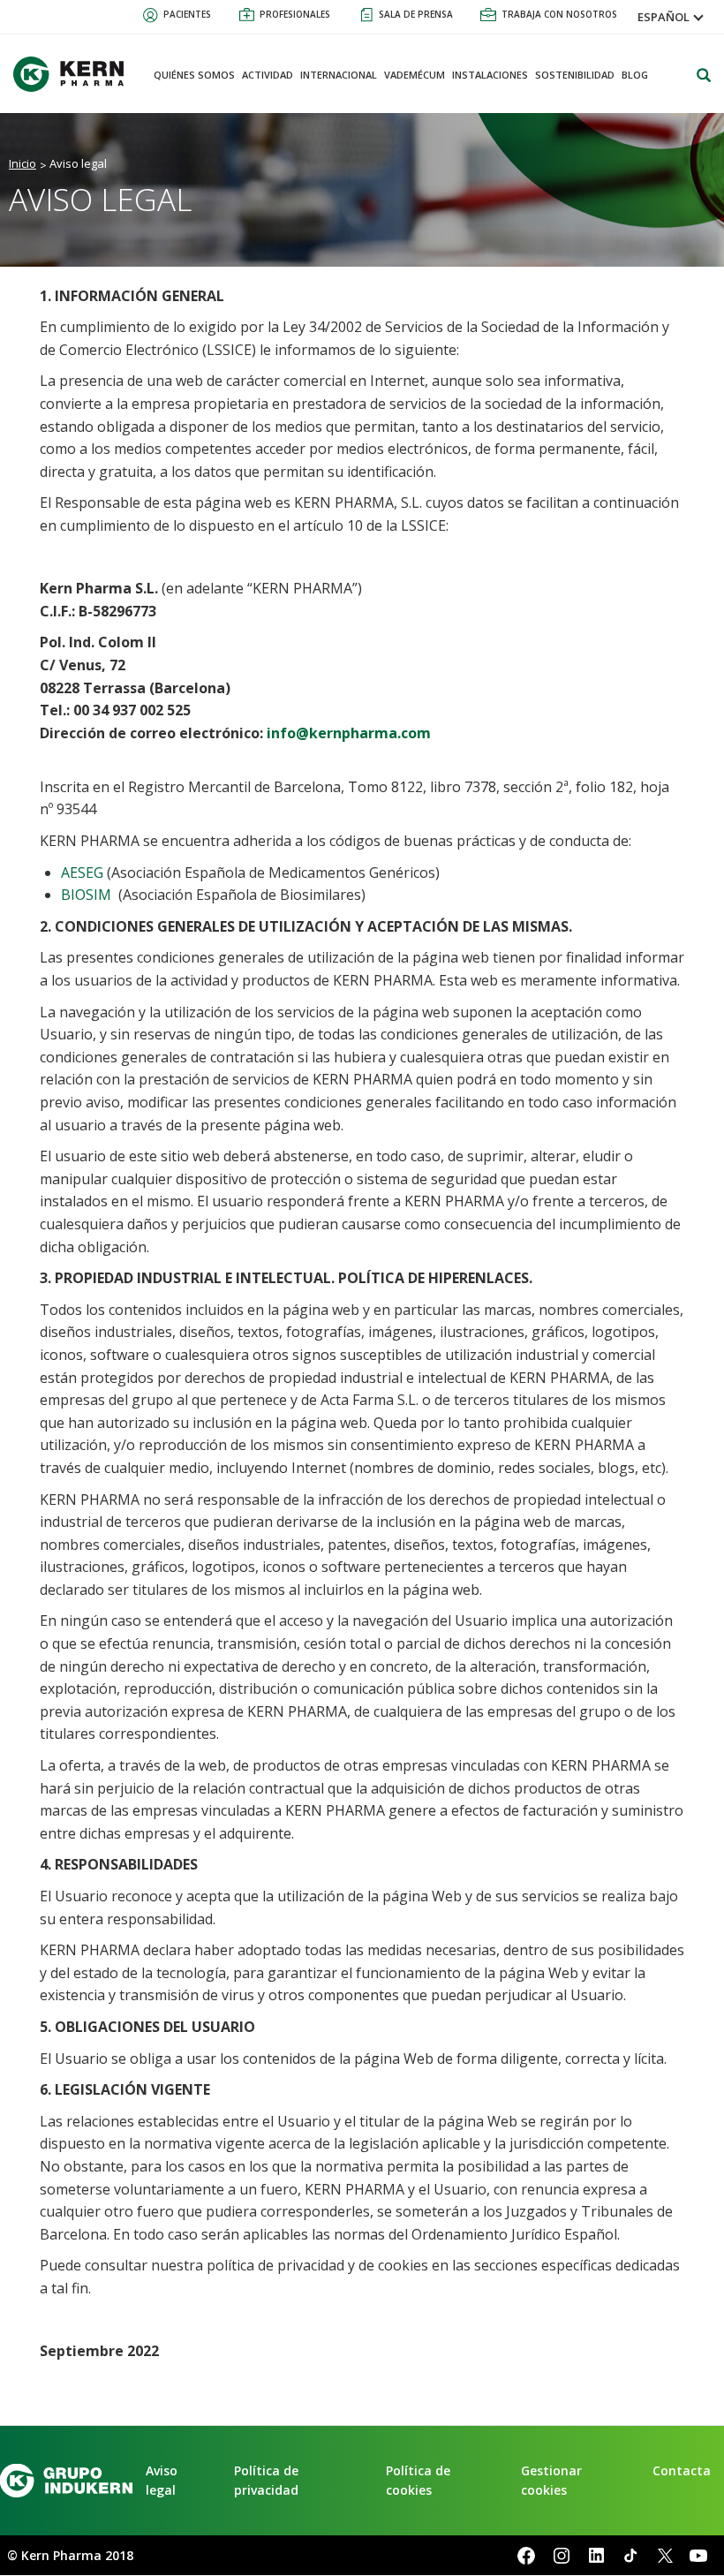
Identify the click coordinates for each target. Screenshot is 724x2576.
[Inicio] (75, 74)
